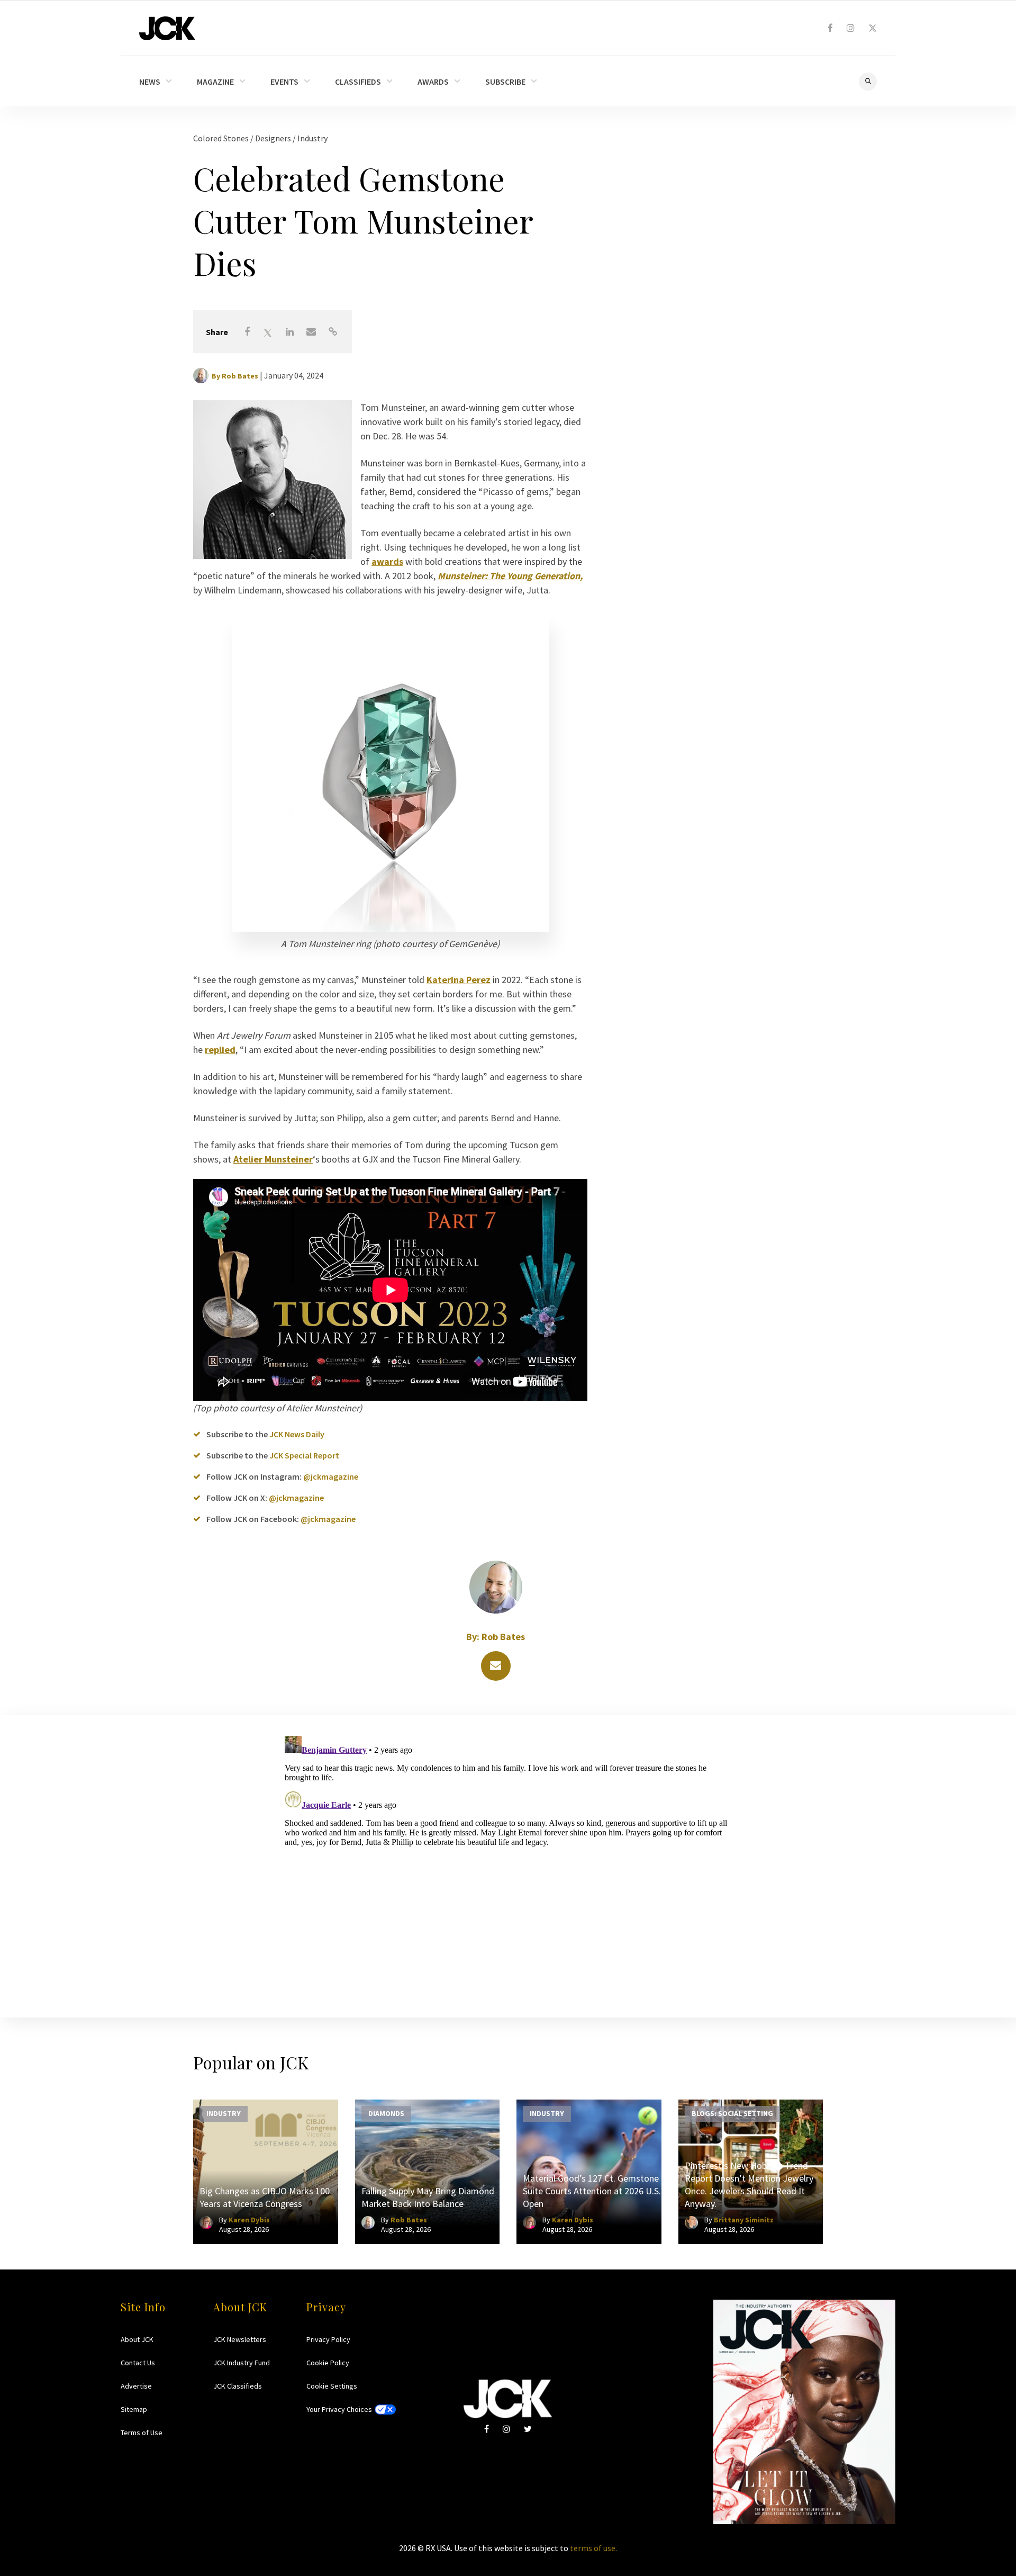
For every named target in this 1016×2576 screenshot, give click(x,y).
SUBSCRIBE (505, 82)
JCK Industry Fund (242, 2363)
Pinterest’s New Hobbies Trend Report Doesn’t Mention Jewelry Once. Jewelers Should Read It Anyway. (749, 2185)
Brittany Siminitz (744, 2220)
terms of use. (593, 2548)
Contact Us (138, 2363)
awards (387, 561)
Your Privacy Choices (339, 2409)
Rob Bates (240, 376)
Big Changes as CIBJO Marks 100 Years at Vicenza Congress (265, 2197)
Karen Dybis (249, 2220)
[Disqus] (508, 1864)
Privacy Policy (328, 2339)
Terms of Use (142, 2433)
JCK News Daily (297, 1434)
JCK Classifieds (238, 2386)
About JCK (137, 2339)
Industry (312, 138)
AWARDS (433, 82)
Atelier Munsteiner (273, 1159)
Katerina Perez (459, 980)
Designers (274, 138)
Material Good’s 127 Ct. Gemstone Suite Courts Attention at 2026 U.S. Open (592, 2191)
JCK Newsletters (240, 2339)
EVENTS (284, 82)
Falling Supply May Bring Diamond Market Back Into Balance (428, 2197)
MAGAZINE (215, 82)
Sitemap (134, 2409)
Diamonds (386, 2113)
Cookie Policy (328, 2363)
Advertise (136, 2386)
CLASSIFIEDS (358, 82)
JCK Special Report (304, 1455)
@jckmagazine (331, 1476)
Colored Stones (222, 138)
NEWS (150, 82)
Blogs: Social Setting (732, 2113)
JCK (167, 28)
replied (220, 1050)
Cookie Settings (332, 2386)
